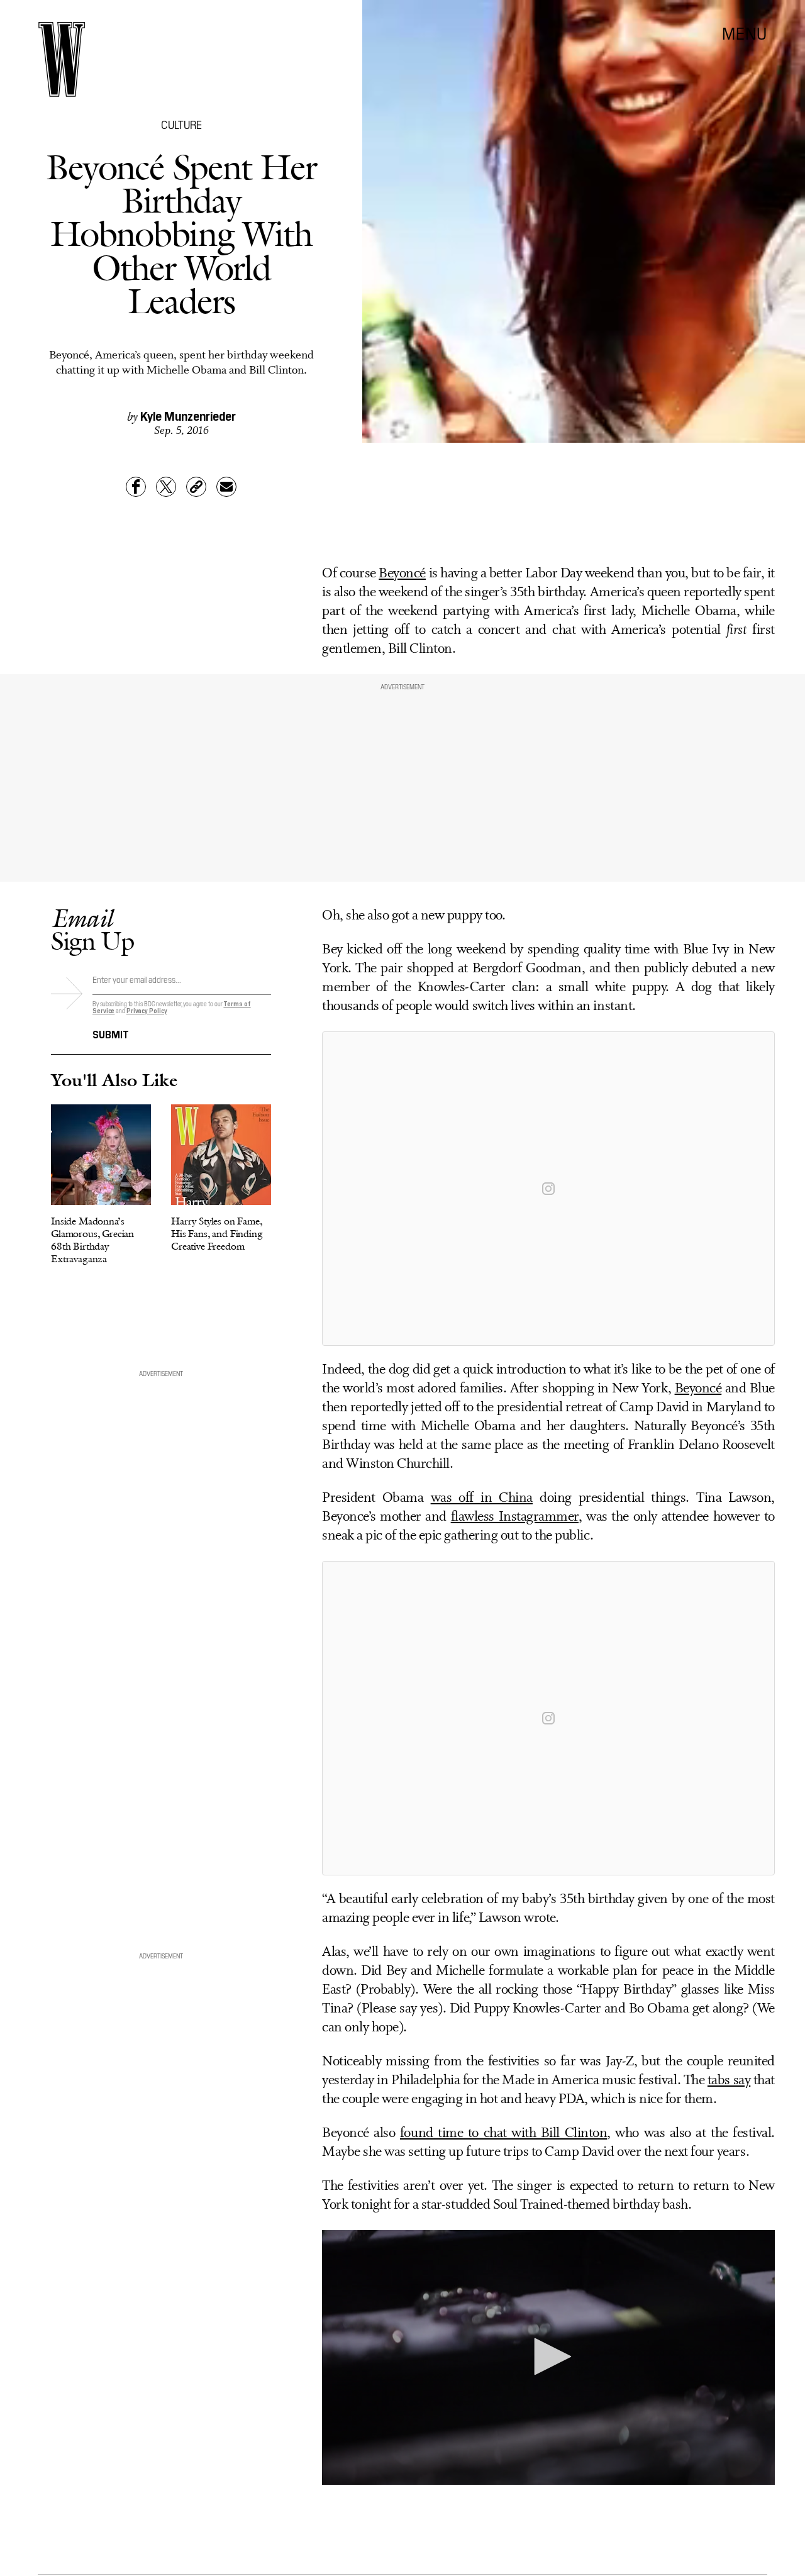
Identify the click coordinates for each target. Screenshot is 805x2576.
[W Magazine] (62, 59)
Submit (111, 1033)
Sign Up (92, 929)
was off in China (482, 1498)
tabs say (729, 2081)
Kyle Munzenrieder (188, 415)
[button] (548, 2357)
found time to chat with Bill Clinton (503, 2134)
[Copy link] (196, 487)
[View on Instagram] (548, 1189)
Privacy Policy (147, 1010)
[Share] (136, 487)
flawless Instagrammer (515, 1517)
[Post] (166, 487)
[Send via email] (226, 487)
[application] (548, 2357)
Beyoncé (402, 574)
